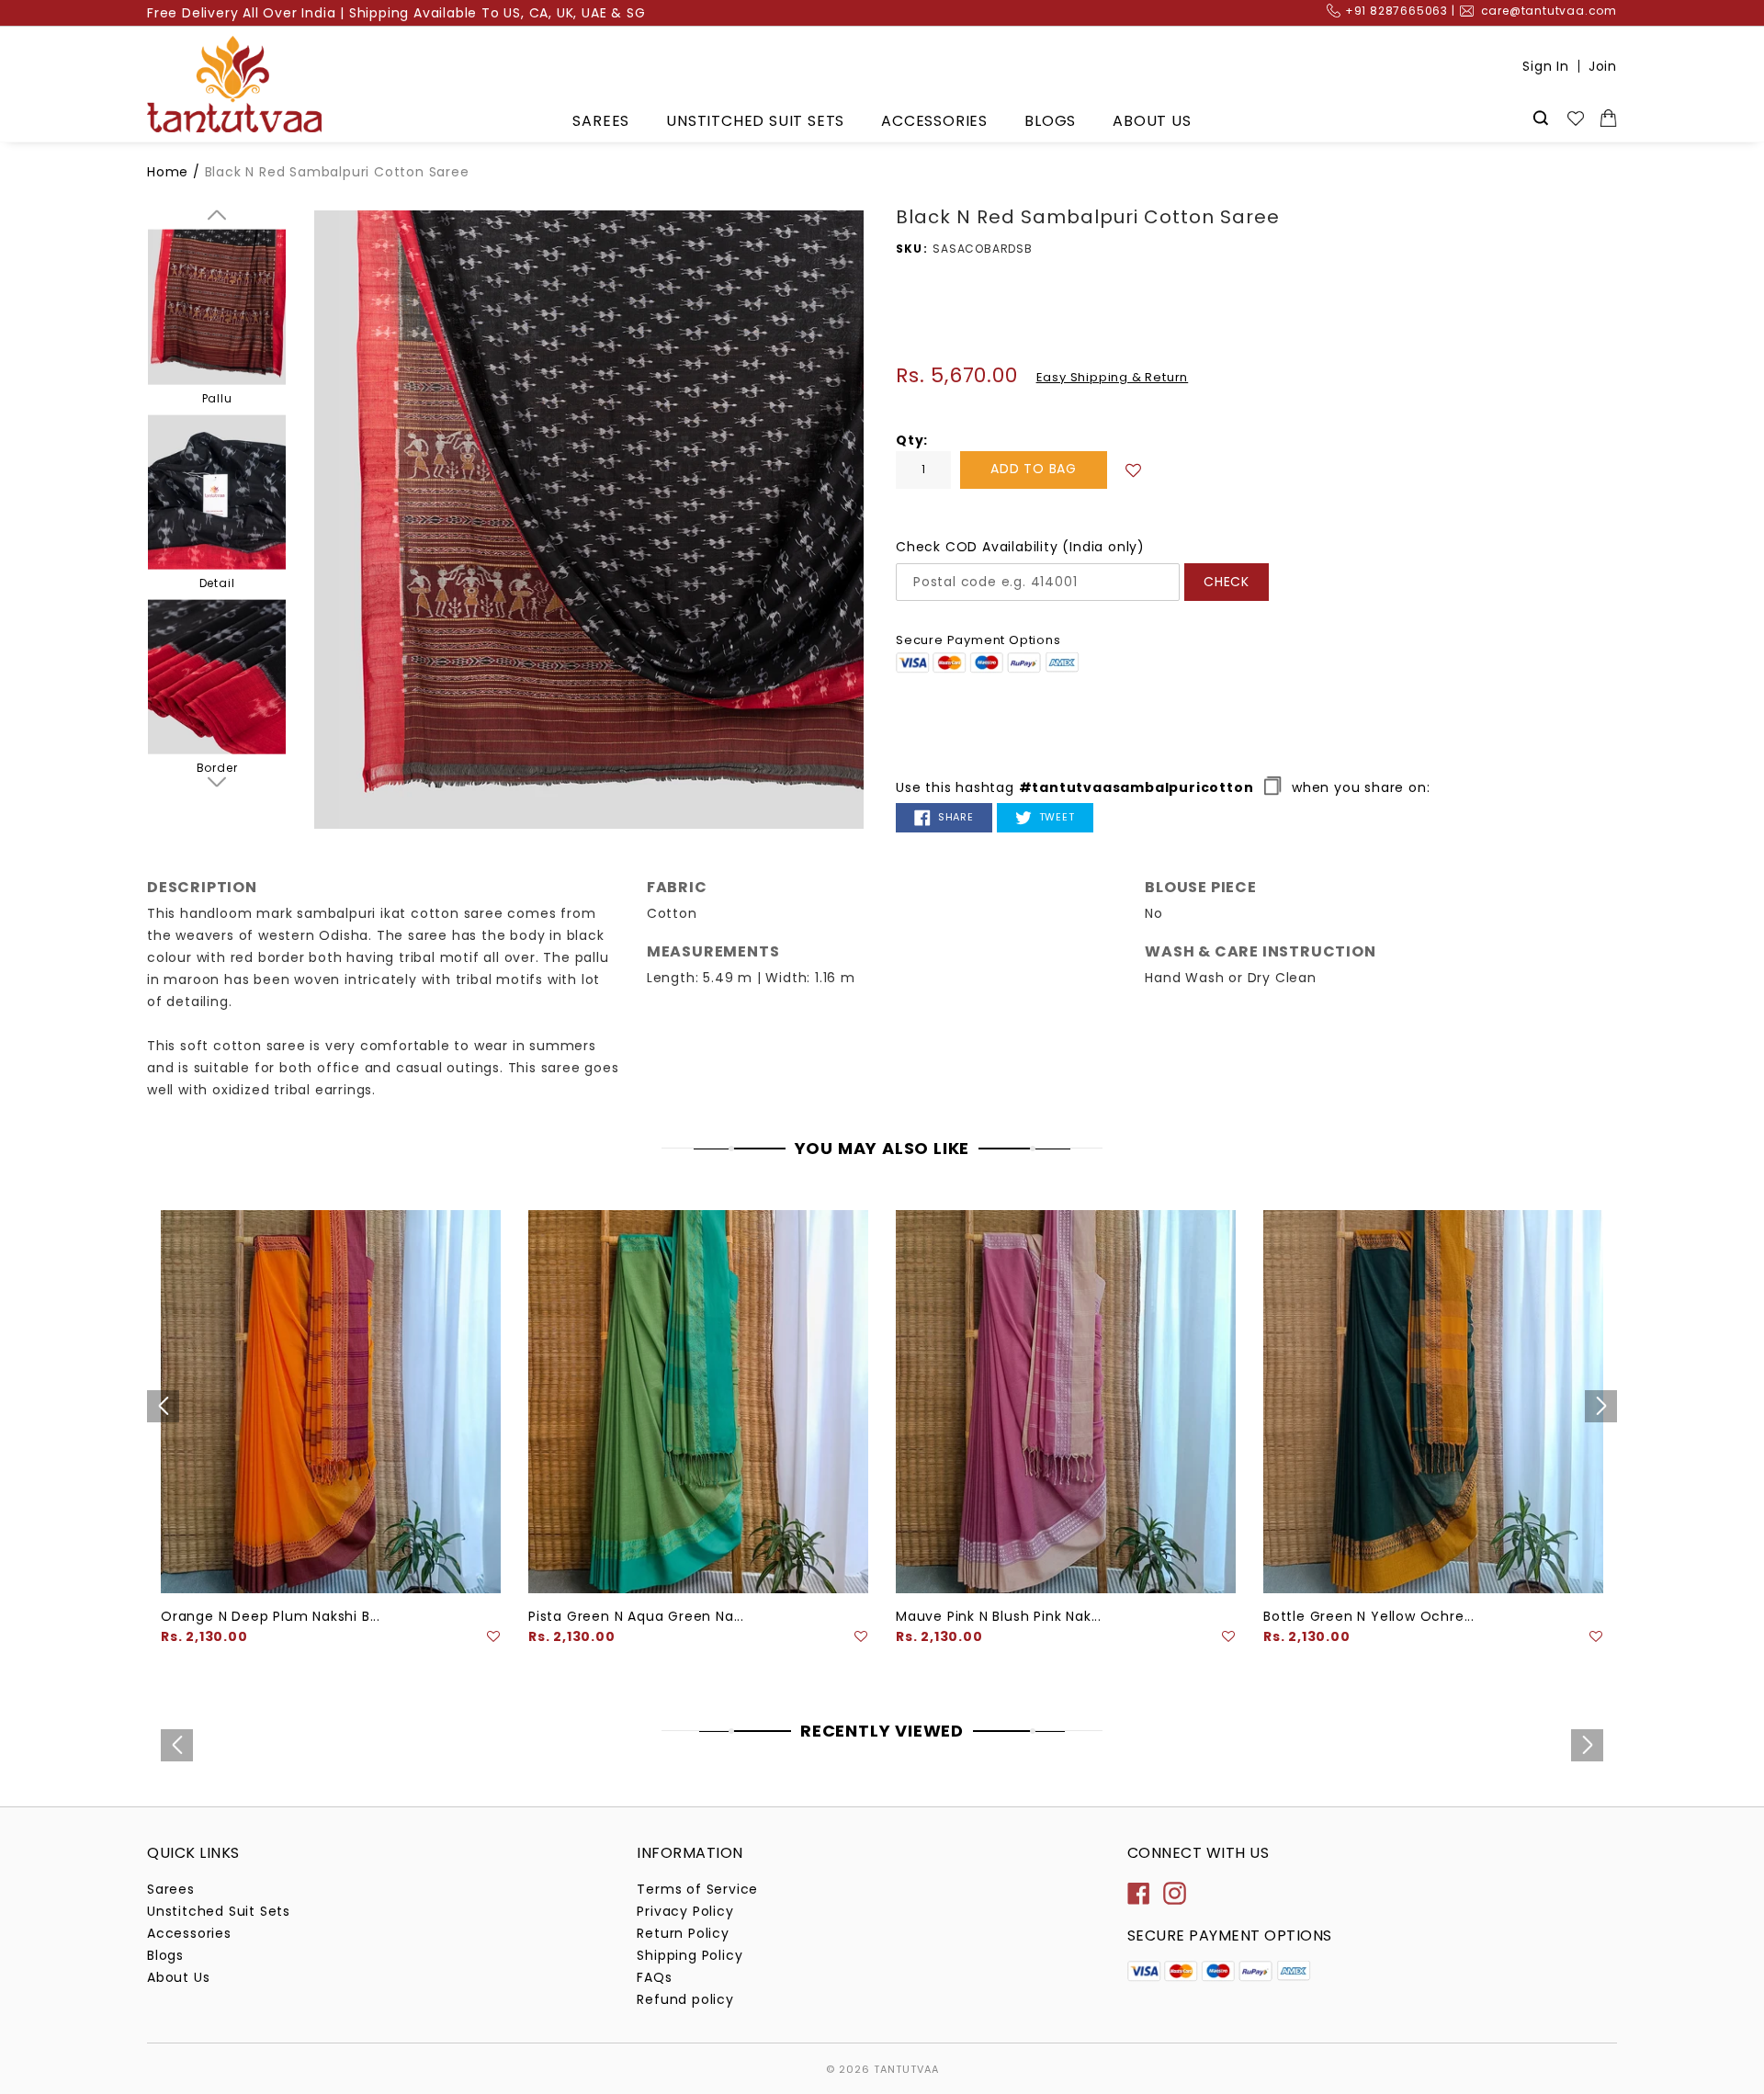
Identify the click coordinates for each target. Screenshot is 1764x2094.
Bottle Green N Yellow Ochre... (1369, 1616)
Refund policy (685, 1999)
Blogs (1050, 121)
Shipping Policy (690, 1955)
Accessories (934, 121)
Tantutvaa (906, 2069)
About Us (1152, 121)
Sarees (601, 121)
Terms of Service (697, 1889)
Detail (217, 583)
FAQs (654, 1977)
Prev (217, 215)
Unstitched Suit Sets (755, 121)
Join (1603, 66)
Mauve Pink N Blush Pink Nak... (999, 1616)
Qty (910, 440)
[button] (1134, 469)
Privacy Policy (685, 1911)
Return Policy (683, 1933)
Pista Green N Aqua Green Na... (636, 1616)
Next (217, 782)
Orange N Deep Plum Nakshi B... (271, 1616)
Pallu (217, 398)
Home (168, 172)
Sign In (1546, 66)
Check (1227, 582)
